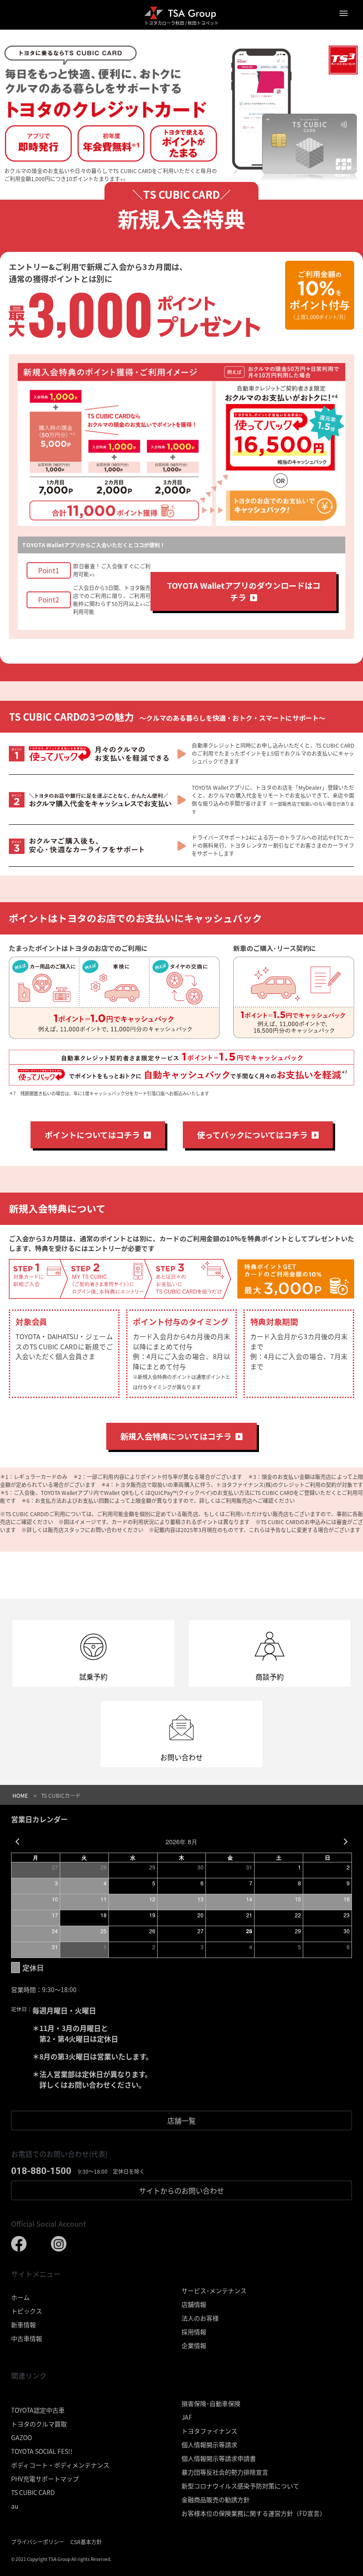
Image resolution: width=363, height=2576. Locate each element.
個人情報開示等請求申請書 (219, 2458)
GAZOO (21, 2437)
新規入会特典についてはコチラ (178, 1436)
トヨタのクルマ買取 (39, 2424)
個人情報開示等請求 (209, 2445)
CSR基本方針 (86, 2542)
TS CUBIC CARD (33, 2492)
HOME (20, 1795)
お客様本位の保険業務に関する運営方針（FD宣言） (254, 2513)
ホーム (20, 2297)
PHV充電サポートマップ (45, 2479)
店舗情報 (194, 2304)
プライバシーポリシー (38, 2542)
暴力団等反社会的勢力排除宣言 (225, 2472)
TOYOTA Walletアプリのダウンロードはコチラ (244, 591)
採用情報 (194, 2332)
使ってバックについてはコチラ (254, 1135)
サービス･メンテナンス (214, 2290)
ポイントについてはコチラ (94, 1135)
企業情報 (194, 2345)
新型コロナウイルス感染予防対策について (240, 2486)
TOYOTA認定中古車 (38, 2410)
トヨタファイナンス (209, 2431)
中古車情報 (27, 2338)
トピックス (27, 2311)
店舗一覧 (181, 2120)
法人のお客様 (200, 2318)
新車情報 (23, 2325)
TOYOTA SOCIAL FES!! (42, 2451)
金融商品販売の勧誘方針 (216, 2499)
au (15, 2506)
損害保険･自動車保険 (211, 2403)
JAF (187, 2417)
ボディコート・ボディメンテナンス (60, 2465)
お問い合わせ (181, 2190)
